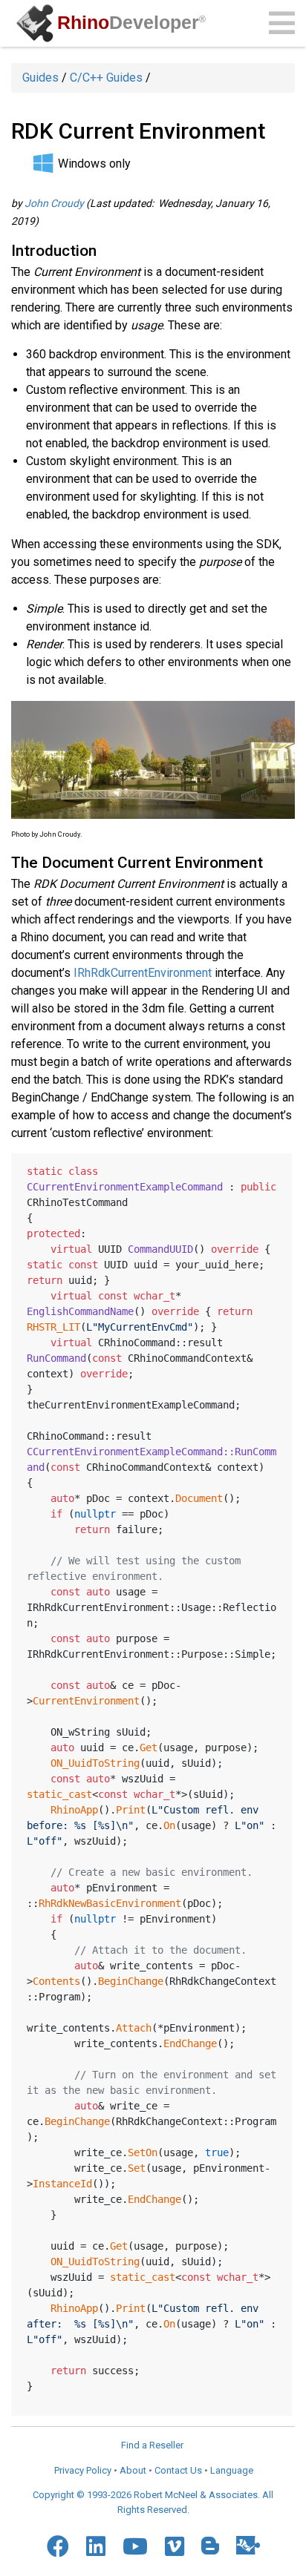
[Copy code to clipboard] (275, 1168)
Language (232, 2470)
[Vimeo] (175, 2546)
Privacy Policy (83, 2470)
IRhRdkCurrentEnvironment (143, 973)
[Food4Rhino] (248, 2545)
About (133, 2470)
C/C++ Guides (106, 78)
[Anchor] (104, 249)
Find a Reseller (152, 2445)
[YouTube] (135, 2546)
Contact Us (178, 2470)
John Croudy (54, 203)
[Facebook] (58, 2546)
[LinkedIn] (96, 2546)
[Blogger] (210, 2546)
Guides (40, 78)
